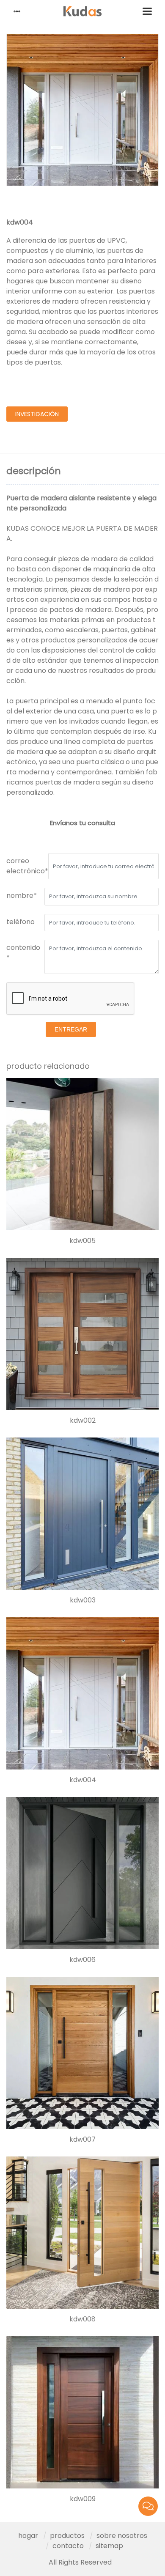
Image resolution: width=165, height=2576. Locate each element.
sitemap (109, 2546)
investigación (37, 414)
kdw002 (83, 1421)
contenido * (23, 953)
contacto (68, 2546)
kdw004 (83, 1780)
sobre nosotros (122, 2536)
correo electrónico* (27, 866)
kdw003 (83, 1600)
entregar (71, 1029)
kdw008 (82, 2319)
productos (67, 2536)
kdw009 (83, 2499)
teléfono (21, 922)
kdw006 (82, 1960)
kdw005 (82, 1241)
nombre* (22, 896)
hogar (28, 2536)
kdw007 (82, 2140)
